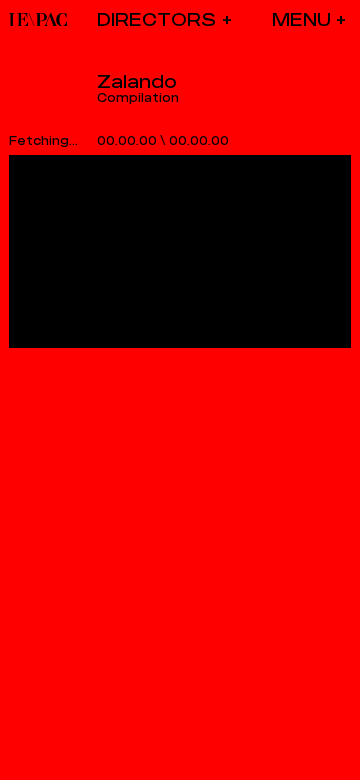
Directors (156, 19)
